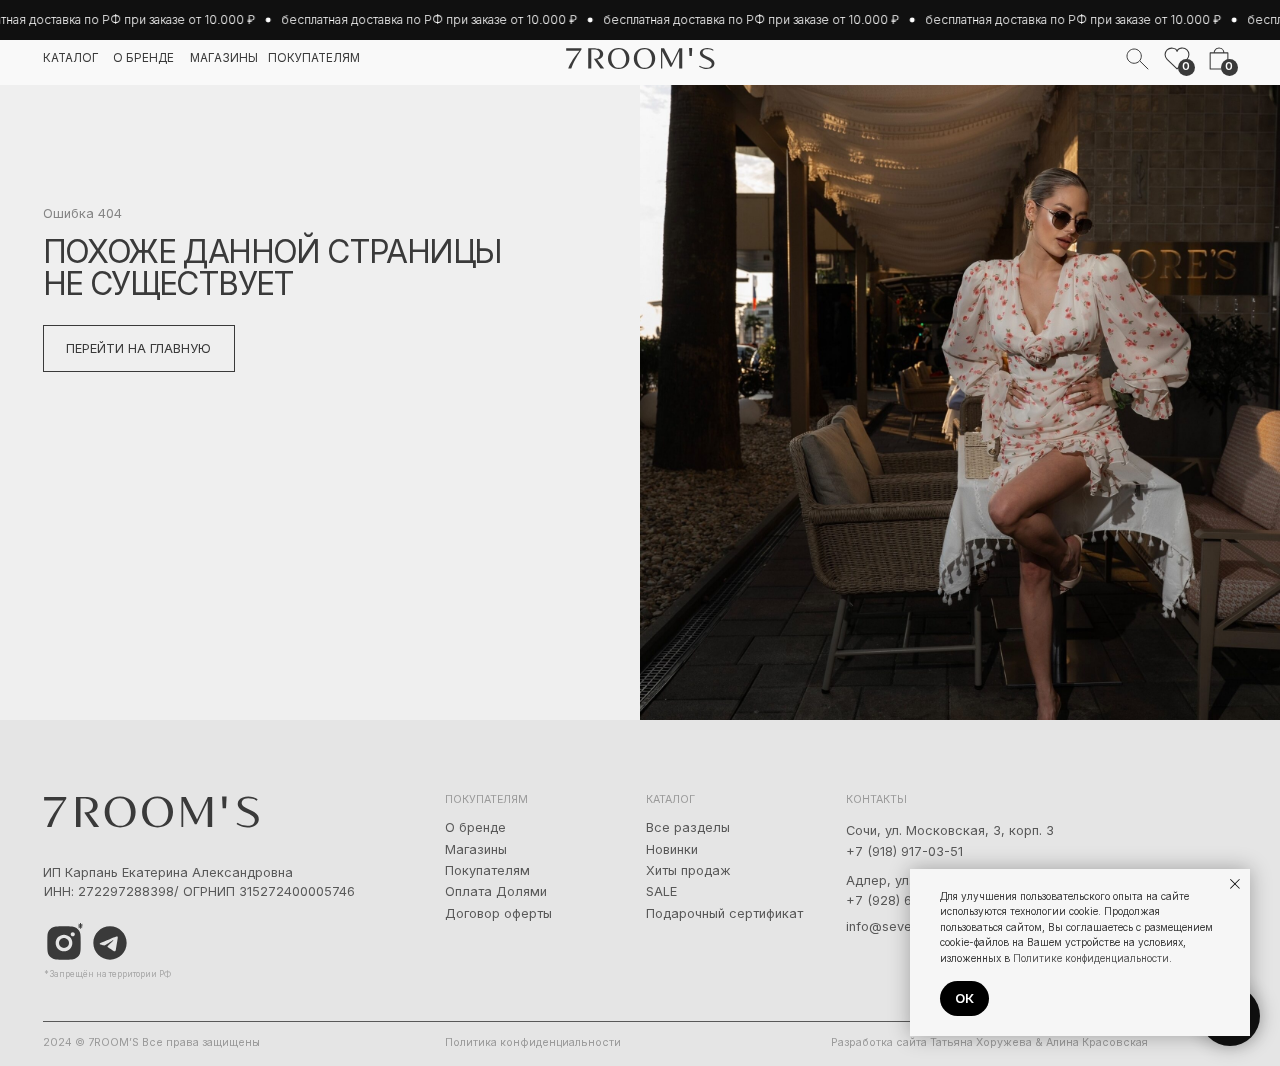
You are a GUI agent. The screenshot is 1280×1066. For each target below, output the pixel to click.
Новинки (672, 849)
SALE (661, 891)
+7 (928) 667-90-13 (907, 900)
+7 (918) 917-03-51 (904, 851)
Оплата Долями (496, 891)
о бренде (143, 58)
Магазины (476, 849)
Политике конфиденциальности (1091, 958)
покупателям (314, 58)
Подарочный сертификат (724, 913)
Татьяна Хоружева (981, 1042)
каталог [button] (71, 58)
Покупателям (487, 870)
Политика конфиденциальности (533, 1042)
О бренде (475, 827)
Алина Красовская (1097, 1042)
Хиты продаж (688, 870)
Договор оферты (498, 913)
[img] (110, 943)
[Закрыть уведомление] (1235, 884)
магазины (224, 58)
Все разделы (688, 827)
